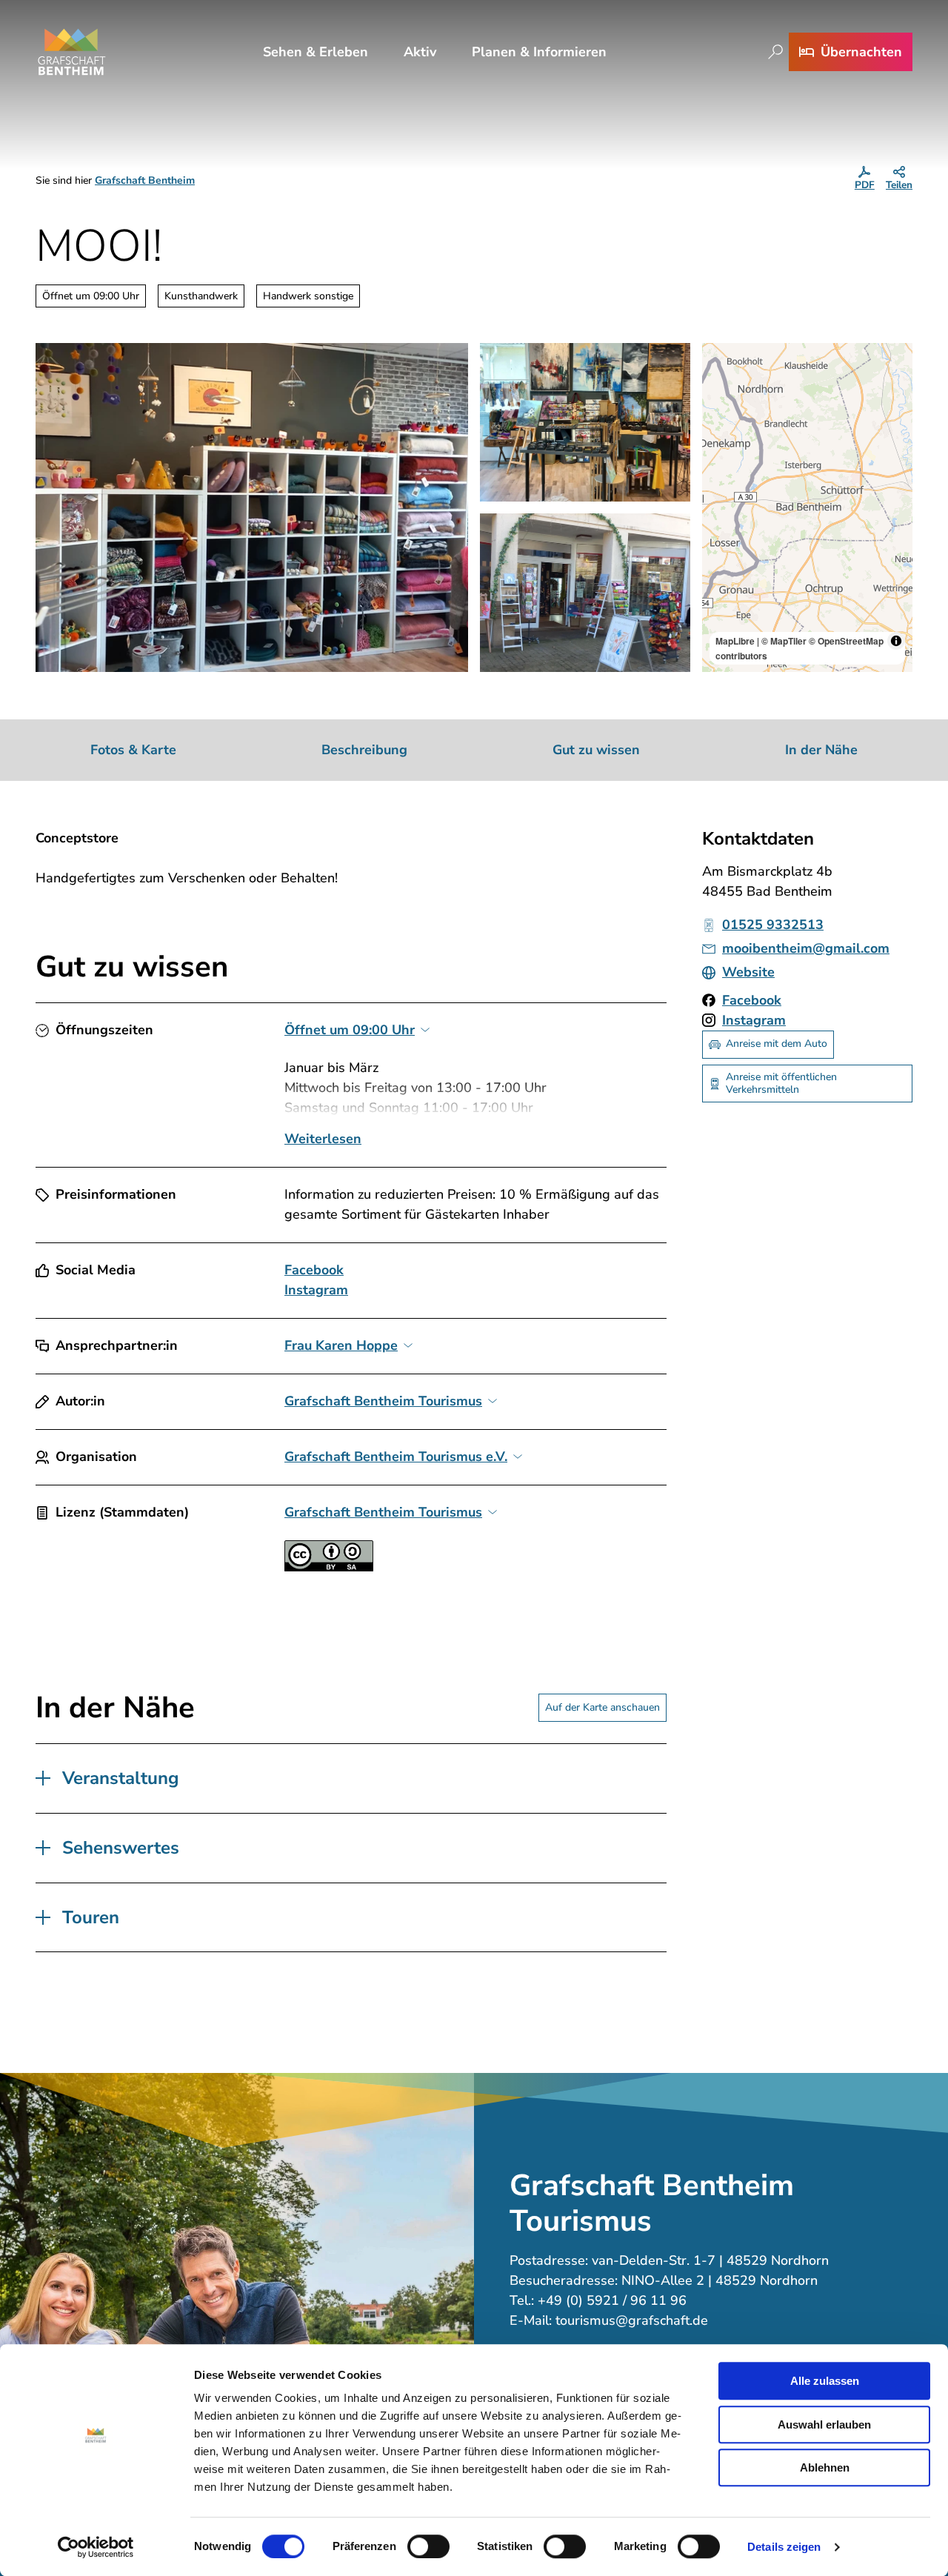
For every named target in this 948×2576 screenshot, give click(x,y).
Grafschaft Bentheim (145, 180)
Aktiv (420, 52)
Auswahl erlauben (824, 2424)
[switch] (428, 2546)
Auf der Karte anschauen (602, 1707)
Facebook (314, 1270)
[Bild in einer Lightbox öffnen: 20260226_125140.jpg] (252, 507)
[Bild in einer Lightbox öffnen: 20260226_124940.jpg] (585, 593)
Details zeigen (784, 2547)
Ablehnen (825, 2467)
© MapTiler (784, 641)
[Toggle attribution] (896, 641)
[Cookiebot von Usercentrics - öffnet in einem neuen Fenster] (96, 2547)
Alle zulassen (825, 2381)
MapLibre (735, 641)
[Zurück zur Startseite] (72, 52)
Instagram (316, 1290)
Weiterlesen (323, 1139)
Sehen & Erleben (316, 52)
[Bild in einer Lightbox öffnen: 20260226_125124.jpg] (585, 422)
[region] (807, 507)
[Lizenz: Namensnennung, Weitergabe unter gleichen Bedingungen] (329, 1567)
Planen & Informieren (539, 52)
